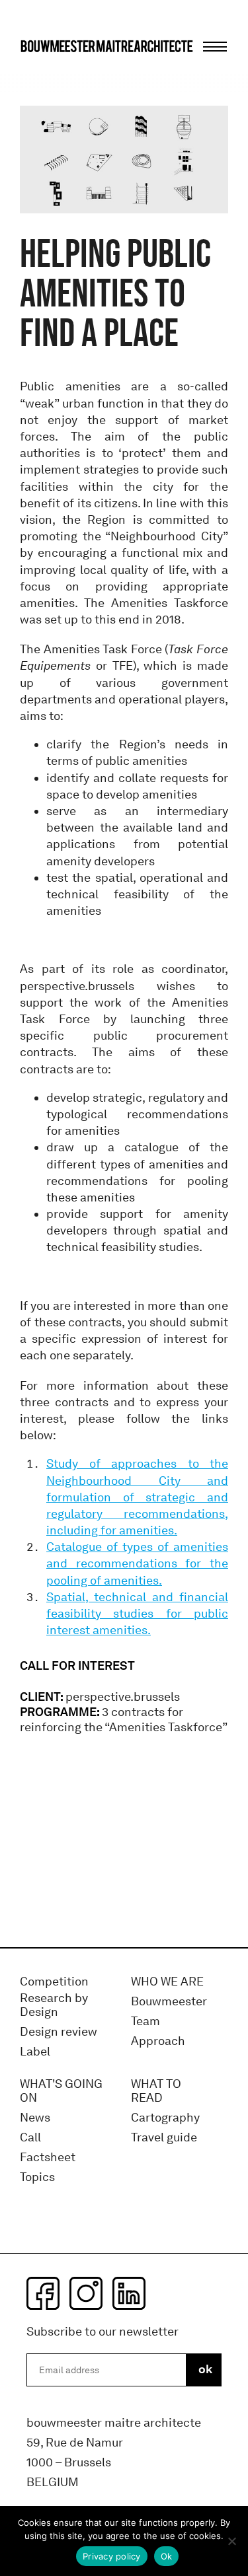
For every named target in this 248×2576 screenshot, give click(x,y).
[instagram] (86, 2293)
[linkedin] (129, 2293)
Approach (158, 2041)
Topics (37, 2177)
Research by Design (54, 2006)
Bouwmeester (169, 2002)
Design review (59, 2032)
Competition (54, 1982)
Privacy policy (112, 2556)
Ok (167, 2556)
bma (51, 71)
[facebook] (43, 2293)
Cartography (165, 2118)
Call (30, 2138)
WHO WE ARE (167, 1982)
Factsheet (48, 2158)
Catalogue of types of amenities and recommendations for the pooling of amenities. (137, 1563)
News (35, 2118)
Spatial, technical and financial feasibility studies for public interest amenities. (137, 1614)
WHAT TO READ (156, 2092)
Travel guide (164, 2138)
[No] (231, 2541)
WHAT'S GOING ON (61, 2092)
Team (145, 2021)
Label (35, 2052)
